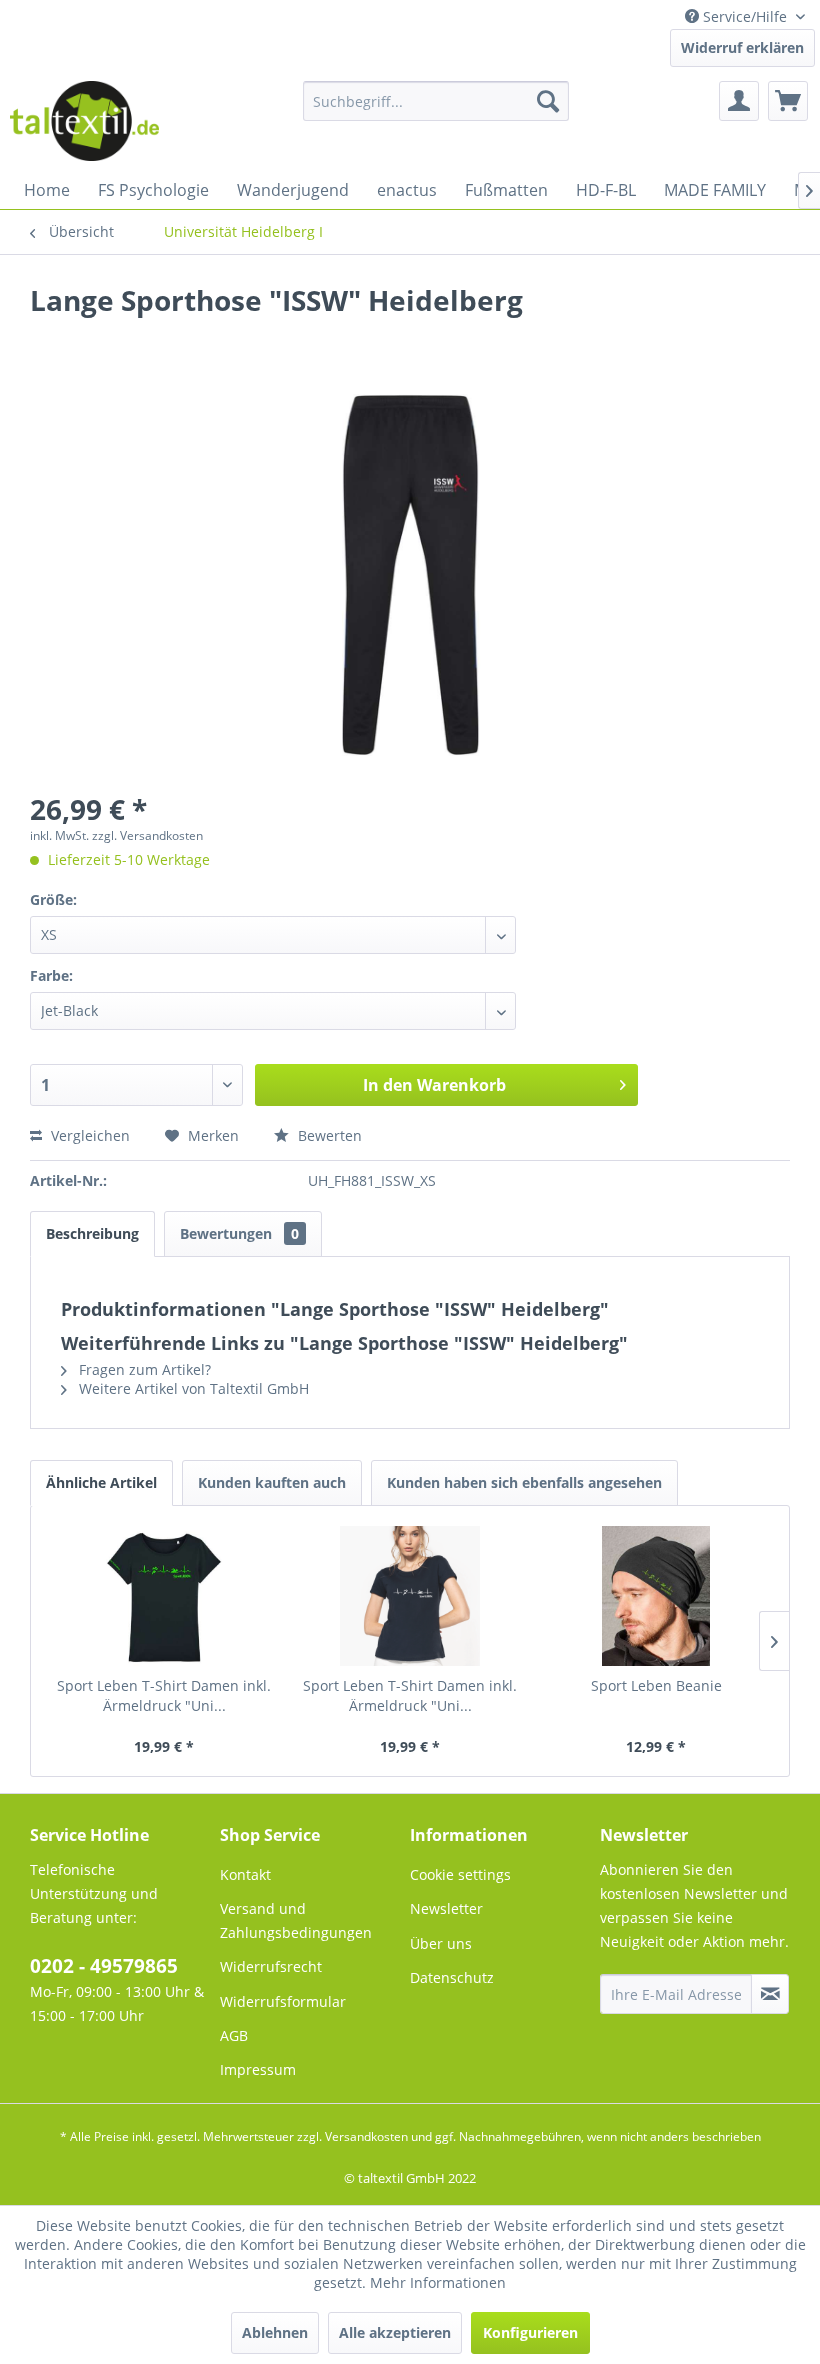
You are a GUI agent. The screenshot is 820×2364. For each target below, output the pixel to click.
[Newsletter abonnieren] (770, 1994)
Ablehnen (275, 2332)
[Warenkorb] (788, 101)
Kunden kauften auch (272, 1482)
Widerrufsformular (283, 2001)
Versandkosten (366, 2136)
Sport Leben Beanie (656, 1685)
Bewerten (328, 1135)
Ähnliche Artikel (101, 1482)
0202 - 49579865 (104, 1966)
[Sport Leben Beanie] (656, 1596)
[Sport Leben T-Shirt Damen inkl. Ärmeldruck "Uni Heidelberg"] (164, 1596)
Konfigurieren (530, 2332)
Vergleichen (88, 1135)
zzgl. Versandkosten (147, 835)
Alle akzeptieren (395, 2332)
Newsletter (446, 1908)
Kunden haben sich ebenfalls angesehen (524, 1482)
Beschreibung (92, 1233)
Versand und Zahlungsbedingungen (296, 1920)
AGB (234, 2035)
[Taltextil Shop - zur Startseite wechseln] (84, 121)
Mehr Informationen (438, 2282)
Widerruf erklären (742, 47)
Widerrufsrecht (271, 1966)
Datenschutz (452, 1977)
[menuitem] (436, 101)
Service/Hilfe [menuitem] (745, 16)
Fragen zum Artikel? (143, 1369)
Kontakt (245, 1874)
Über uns (441, 1943)
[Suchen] (548, 101)
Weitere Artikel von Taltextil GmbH (192, 1388)
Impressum (258, 2069)
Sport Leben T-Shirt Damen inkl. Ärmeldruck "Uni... (164, 1695)
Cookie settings (460, 1874)
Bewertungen (239, 1233)
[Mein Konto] (739, 101)
